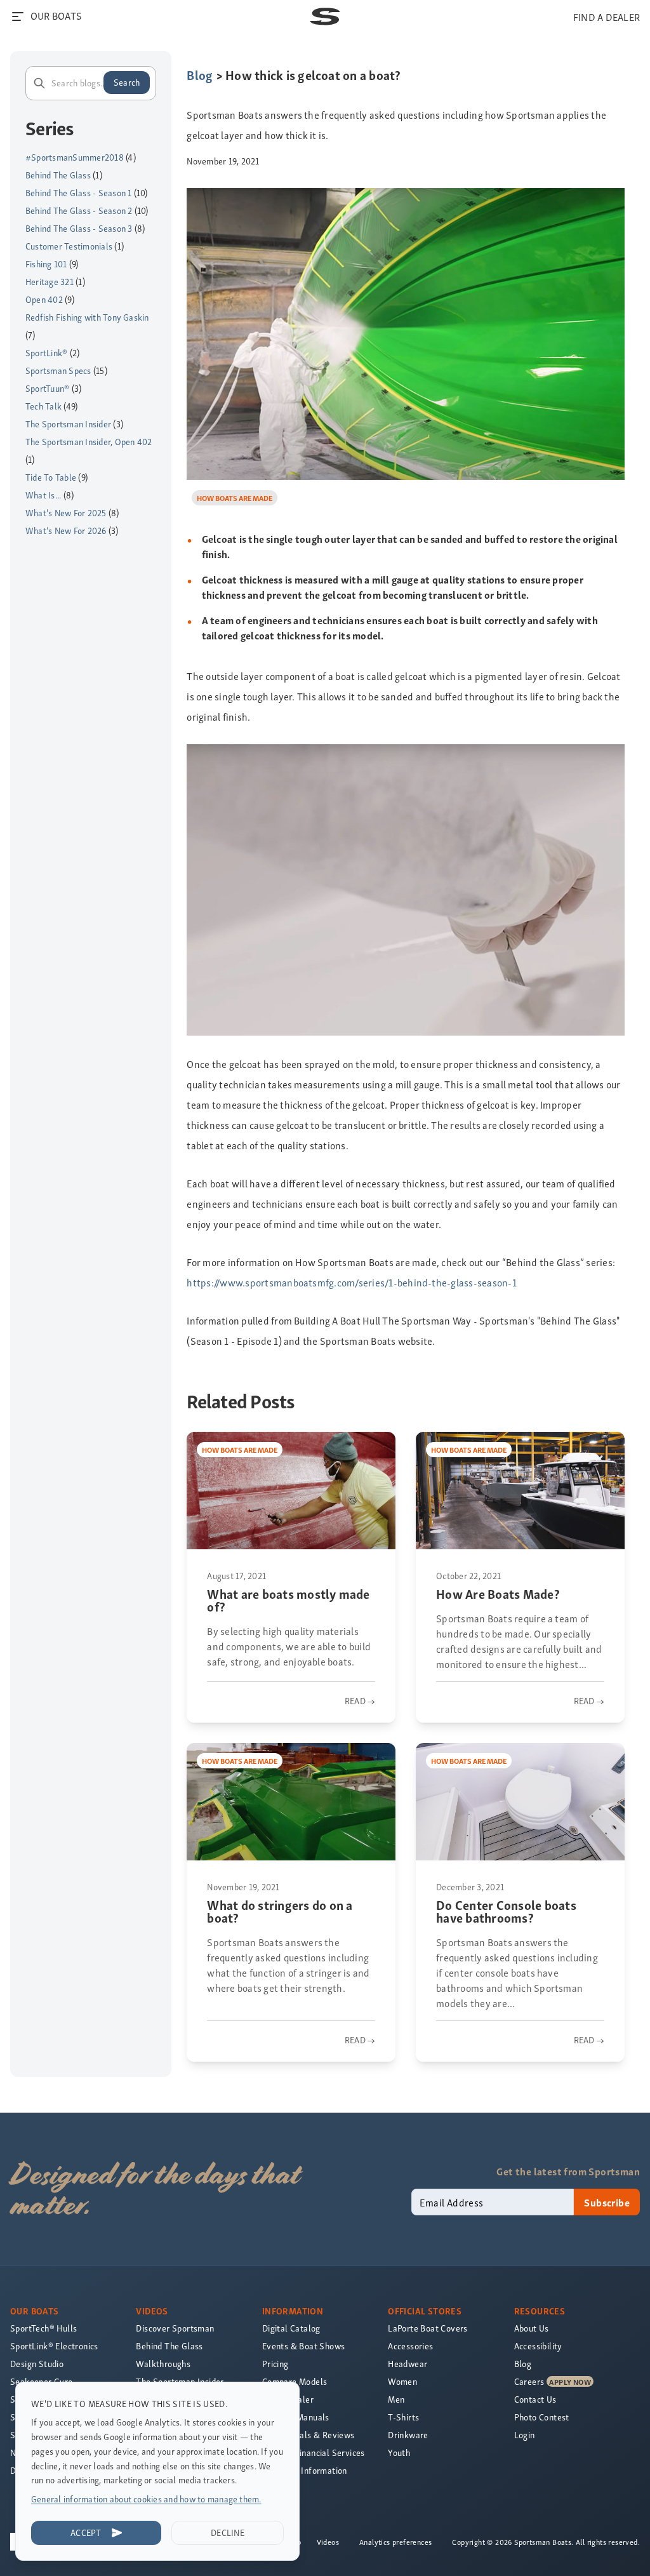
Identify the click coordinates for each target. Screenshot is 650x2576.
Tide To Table (51, 477)
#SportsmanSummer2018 (75, 157)
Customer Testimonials (69, 246)
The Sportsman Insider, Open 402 (89, 442)
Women (402, 2381)
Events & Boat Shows (304, 2346)
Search (127, 82)
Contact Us (535, 2399)
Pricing (275, 2364)
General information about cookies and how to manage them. (146, 2499)
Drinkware (408, 2435)
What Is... (43, 495)
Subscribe (607, 2202)
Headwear (408, 2364)
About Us (532, 2328)
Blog (200, 75)
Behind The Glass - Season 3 (79, 228)
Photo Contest (542, 2417)
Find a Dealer (288, 2399)
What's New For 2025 (66, 513)
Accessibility (538, 2346)
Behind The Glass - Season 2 (79, 210)
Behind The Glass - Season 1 (78, 193)
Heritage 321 (50, 282)
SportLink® (46, 353)
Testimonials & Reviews (308, 2435)
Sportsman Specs (58, 370)
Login (525, 2435)
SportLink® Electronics (54, 2346)
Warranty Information (305, 2470)
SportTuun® (47, 388)
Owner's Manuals (296, 2417)
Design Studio (37, 2364)
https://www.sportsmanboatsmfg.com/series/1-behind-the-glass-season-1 (351, 1282)
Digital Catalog (291, 2328)
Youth (399, 2453)
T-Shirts (403, 2417)
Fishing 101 (46, 264)
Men (396, 2399)
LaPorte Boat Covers (428, 2328)
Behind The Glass (58, 175)
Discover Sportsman (175, 2328)
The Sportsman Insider (68, 424)
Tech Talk (43, 406)
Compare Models (295, 2381)
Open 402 (44, 299)
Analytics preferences (395, 2542)
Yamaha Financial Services (314, 2453)
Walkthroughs (163, 2364)
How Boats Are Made (235, 497)
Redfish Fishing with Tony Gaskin (87, 317)
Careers (529, 2381)
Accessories (410, 2346)
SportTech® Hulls (43, 2328)
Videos (328, 2542)
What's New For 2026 (66, 531)
